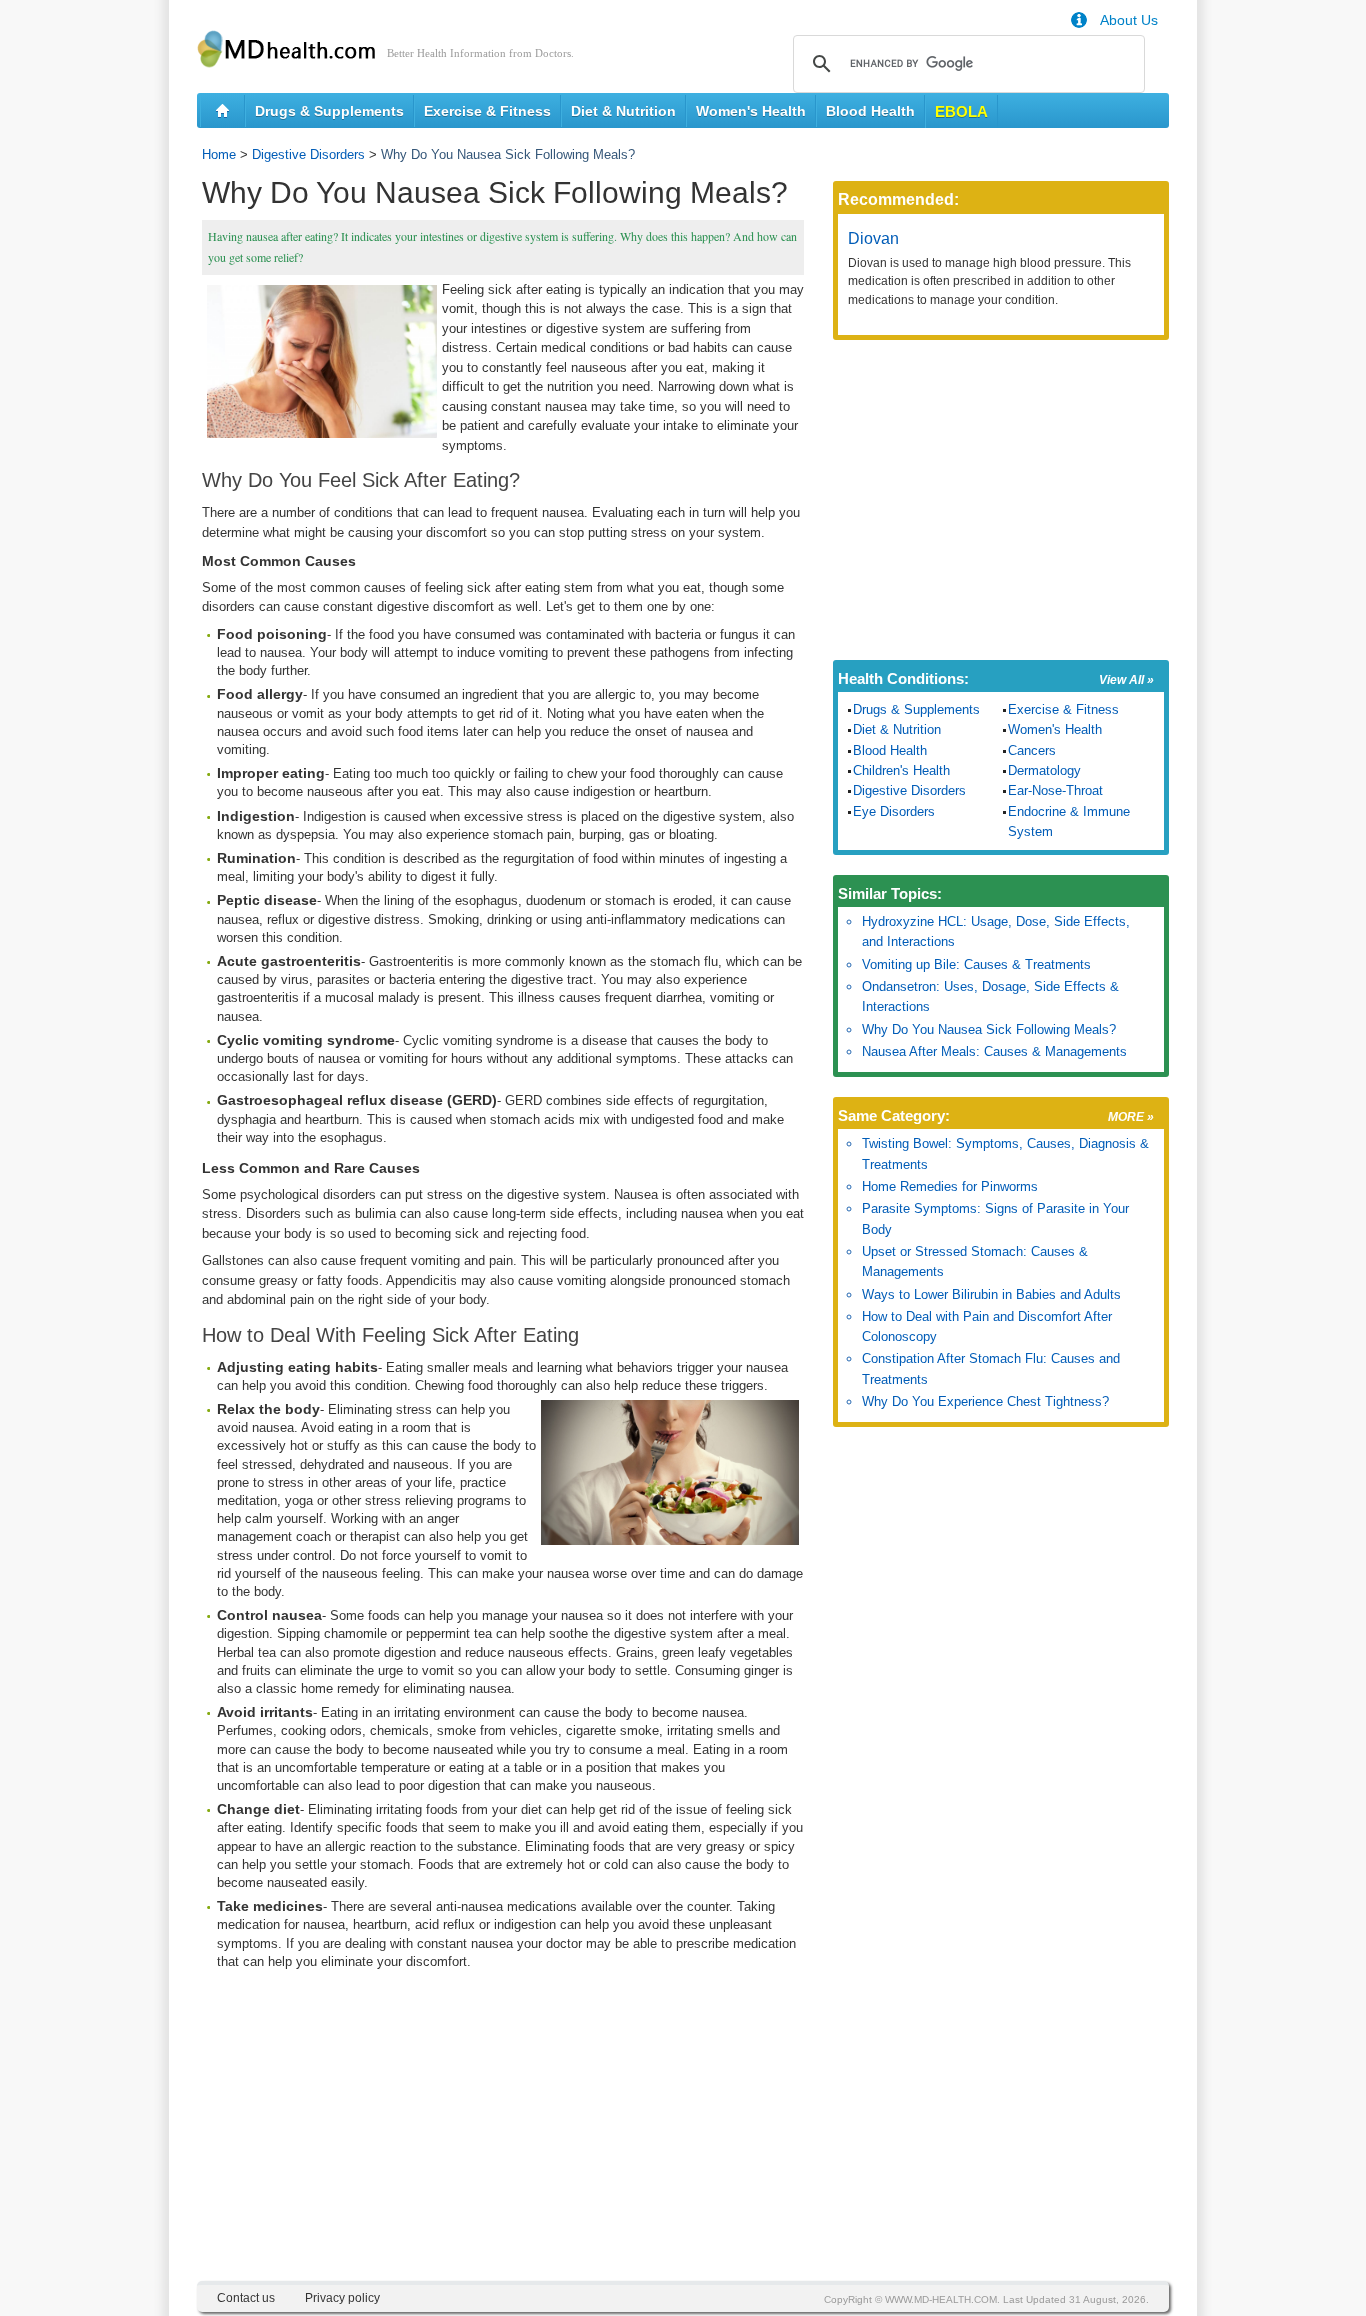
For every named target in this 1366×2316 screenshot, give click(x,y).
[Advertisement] (503, 2141)
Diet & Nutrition (623, 111)
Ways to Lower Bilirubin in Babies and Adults (991, 1294)
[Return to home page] (222, 111)
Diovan (873, 238)
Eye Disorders (894, 811)
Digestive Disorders (308, 154)
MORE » (1131, 1117)
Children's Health (901, 770)
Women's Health (751, 111)
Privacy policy (342, 2298)
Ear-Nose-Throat (1055, 790)
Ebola (961, 111)
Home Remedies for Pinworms (950, 1186)
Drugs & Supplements (329, 111)
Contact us (246, 2298)
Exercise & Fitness (487, 111)
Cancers (1032, 750)
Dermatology (1044, 770)
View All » (1126, 680)
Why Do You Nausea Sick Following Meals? (989, 1029)
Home (219, 154)
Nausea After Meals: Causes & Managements (994, 1051)
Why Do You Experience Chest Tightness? (985, 1401)
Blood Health (870, 111)
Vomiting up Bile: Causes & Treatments (976, 964)
